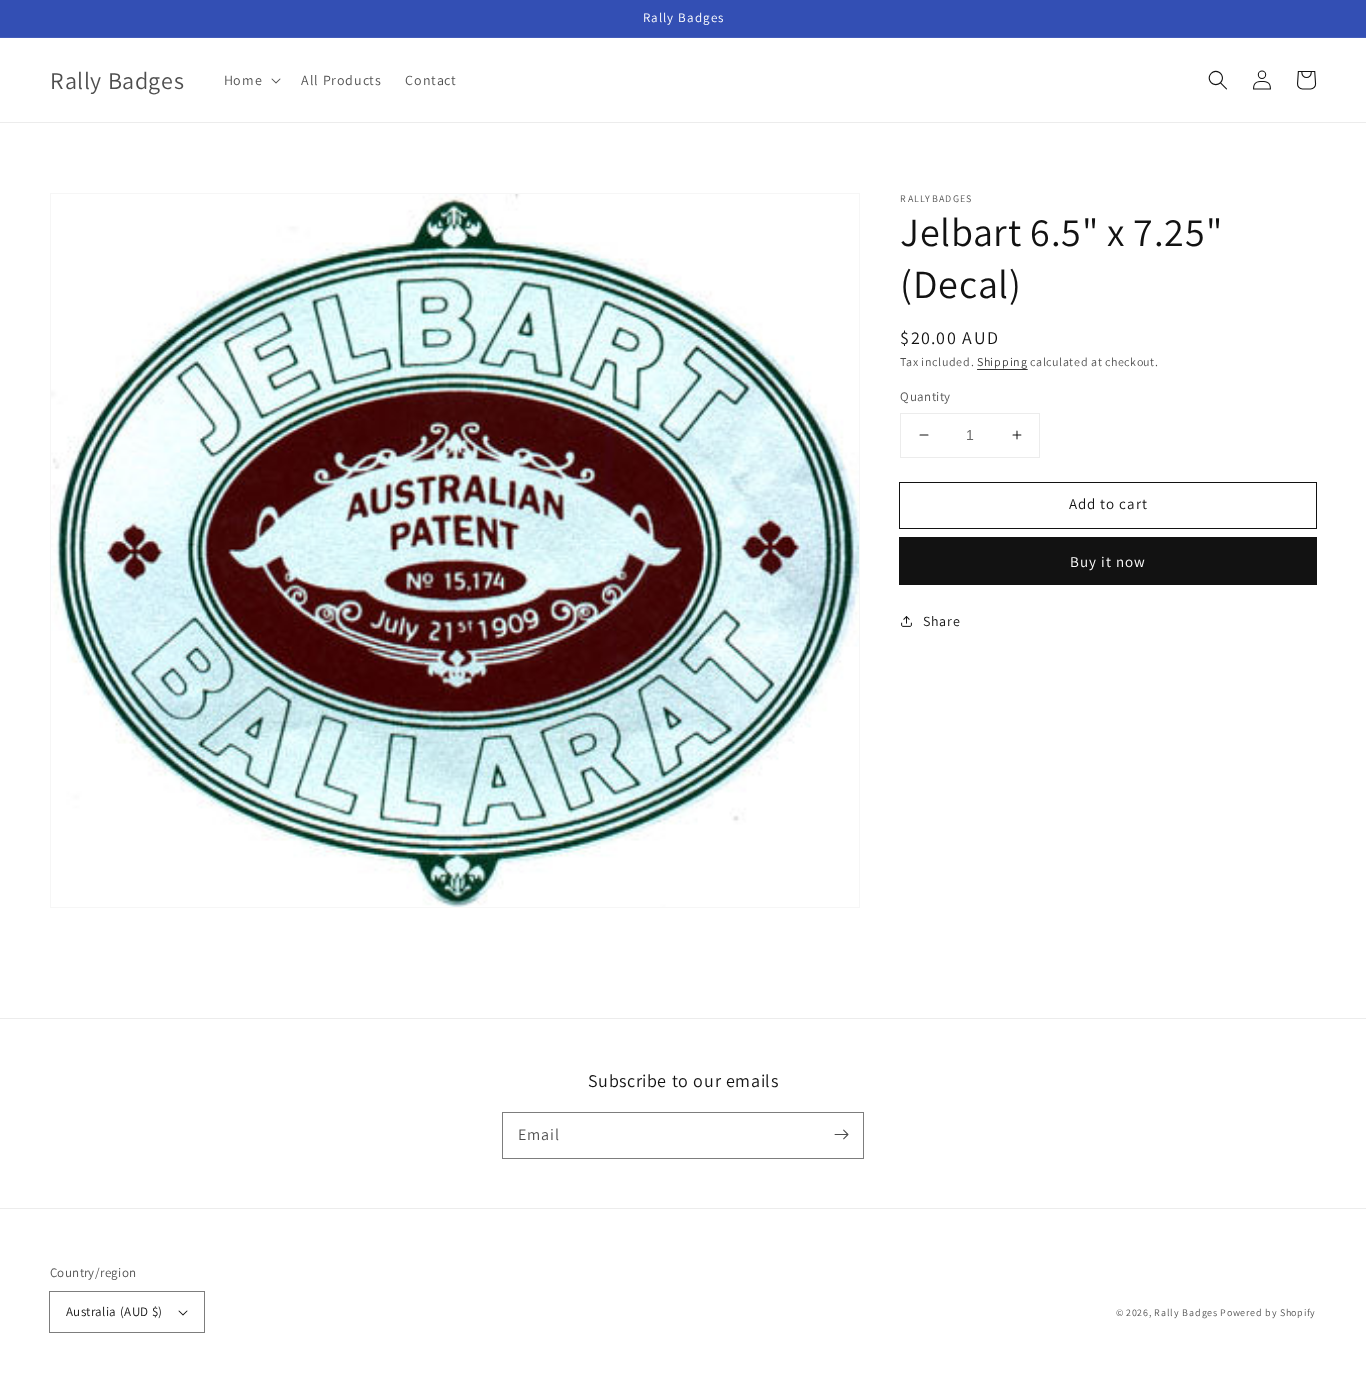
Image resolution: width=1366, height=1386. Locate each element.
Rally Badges (1185, 1312)
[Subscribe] (841, 1135)
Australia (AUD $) (114, 1311)
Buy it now (1108, 561)
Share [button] (941, 621)
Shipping (1002, 361)
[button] (1218, 80)
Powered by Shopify (1268, 1312)
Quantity (925, 396)
